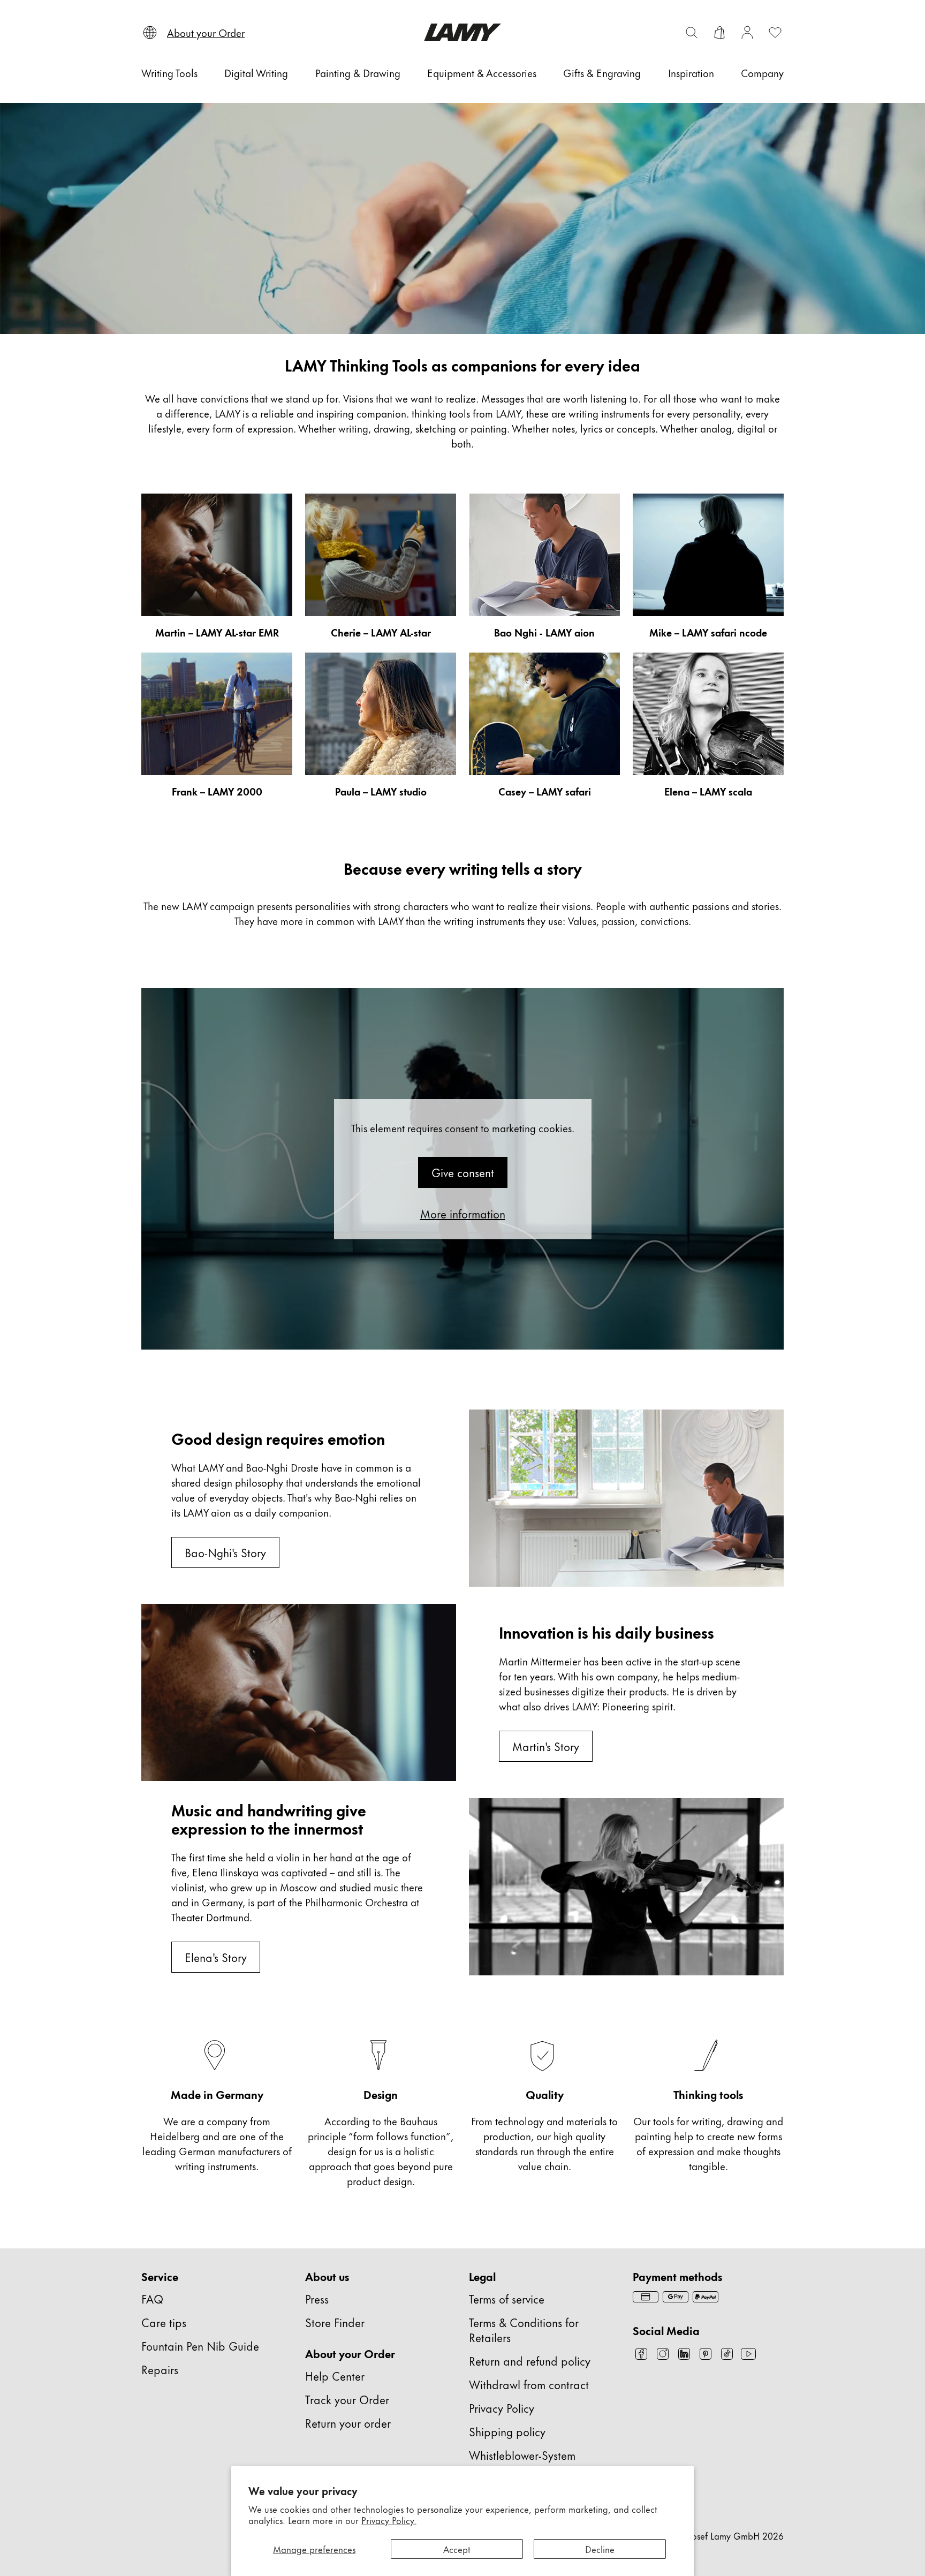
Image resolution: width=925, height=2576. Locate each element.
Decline (600, 2549)
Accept (457, 2549)
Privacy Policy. (389, 2520)
